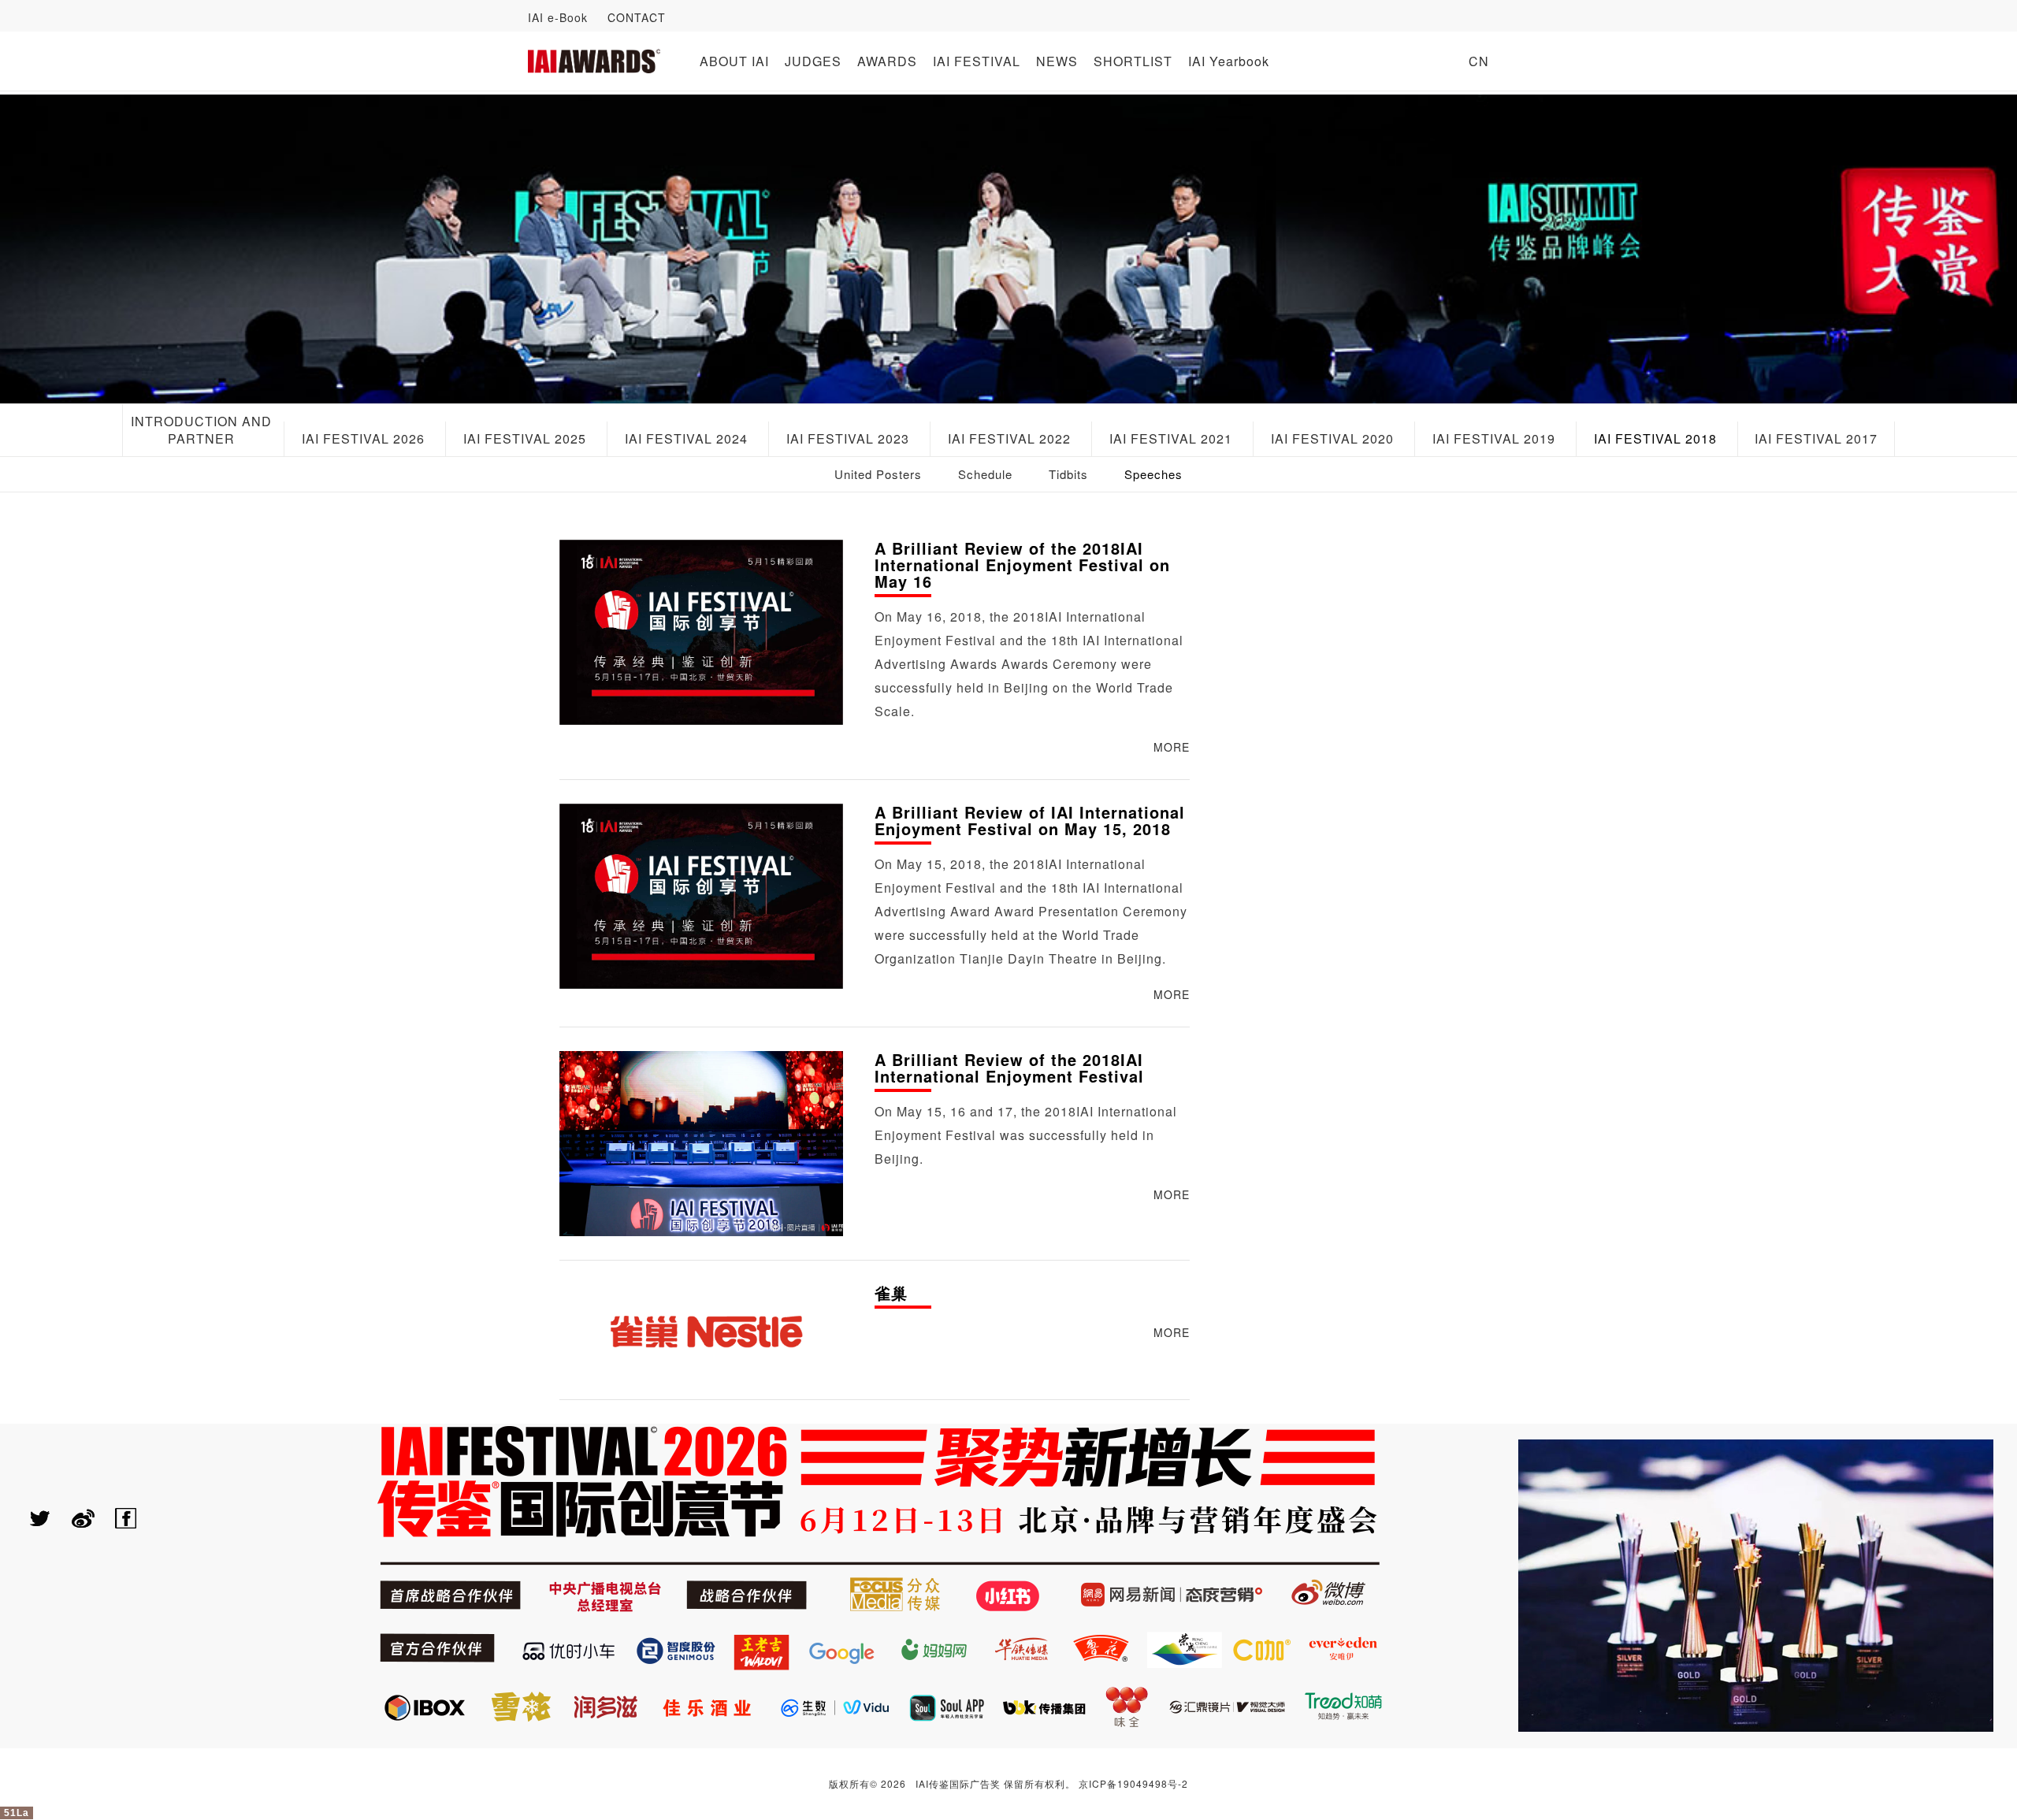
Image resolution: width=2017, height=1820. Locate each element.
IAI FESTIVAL (977, 61)
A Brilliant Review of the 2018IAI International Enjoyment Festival (1009, 1069)
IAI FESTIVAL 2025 (525, 438)
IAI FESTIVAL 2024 (686, 438)
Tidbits (1068, 474)
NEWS (1057, 61)
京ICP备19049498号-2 (1133, 1783)
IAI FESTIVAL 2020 (1332, 438)
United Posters (878, 474)
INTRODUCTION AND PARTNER (201, 430)
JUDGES (813, 61)
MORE (1172, 747)
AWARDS (887, 61)
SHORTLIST (1133, 61)
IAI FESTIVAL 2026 (363, 438)
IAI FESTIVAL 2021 (1171, 438)
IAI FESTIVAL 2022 (1009, 438)
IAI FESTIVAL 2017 (1816, 438)
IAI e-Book (558, 17)
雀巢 (891, 1294)
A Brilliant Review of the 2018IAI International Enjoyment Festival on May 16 (1022, 566)
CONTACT (637, 17)
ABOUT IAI (734, 61)
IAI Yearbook (1229, 61)
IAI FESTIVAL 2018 (1655, 438)
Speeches (1153, 474)
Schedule (985, 474)
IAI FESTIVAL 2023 (848, 438)
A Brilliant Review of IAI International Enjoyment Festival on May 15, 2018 (1030, 822)
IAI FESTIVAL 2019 (1494, 438)
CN (1479, 61)
